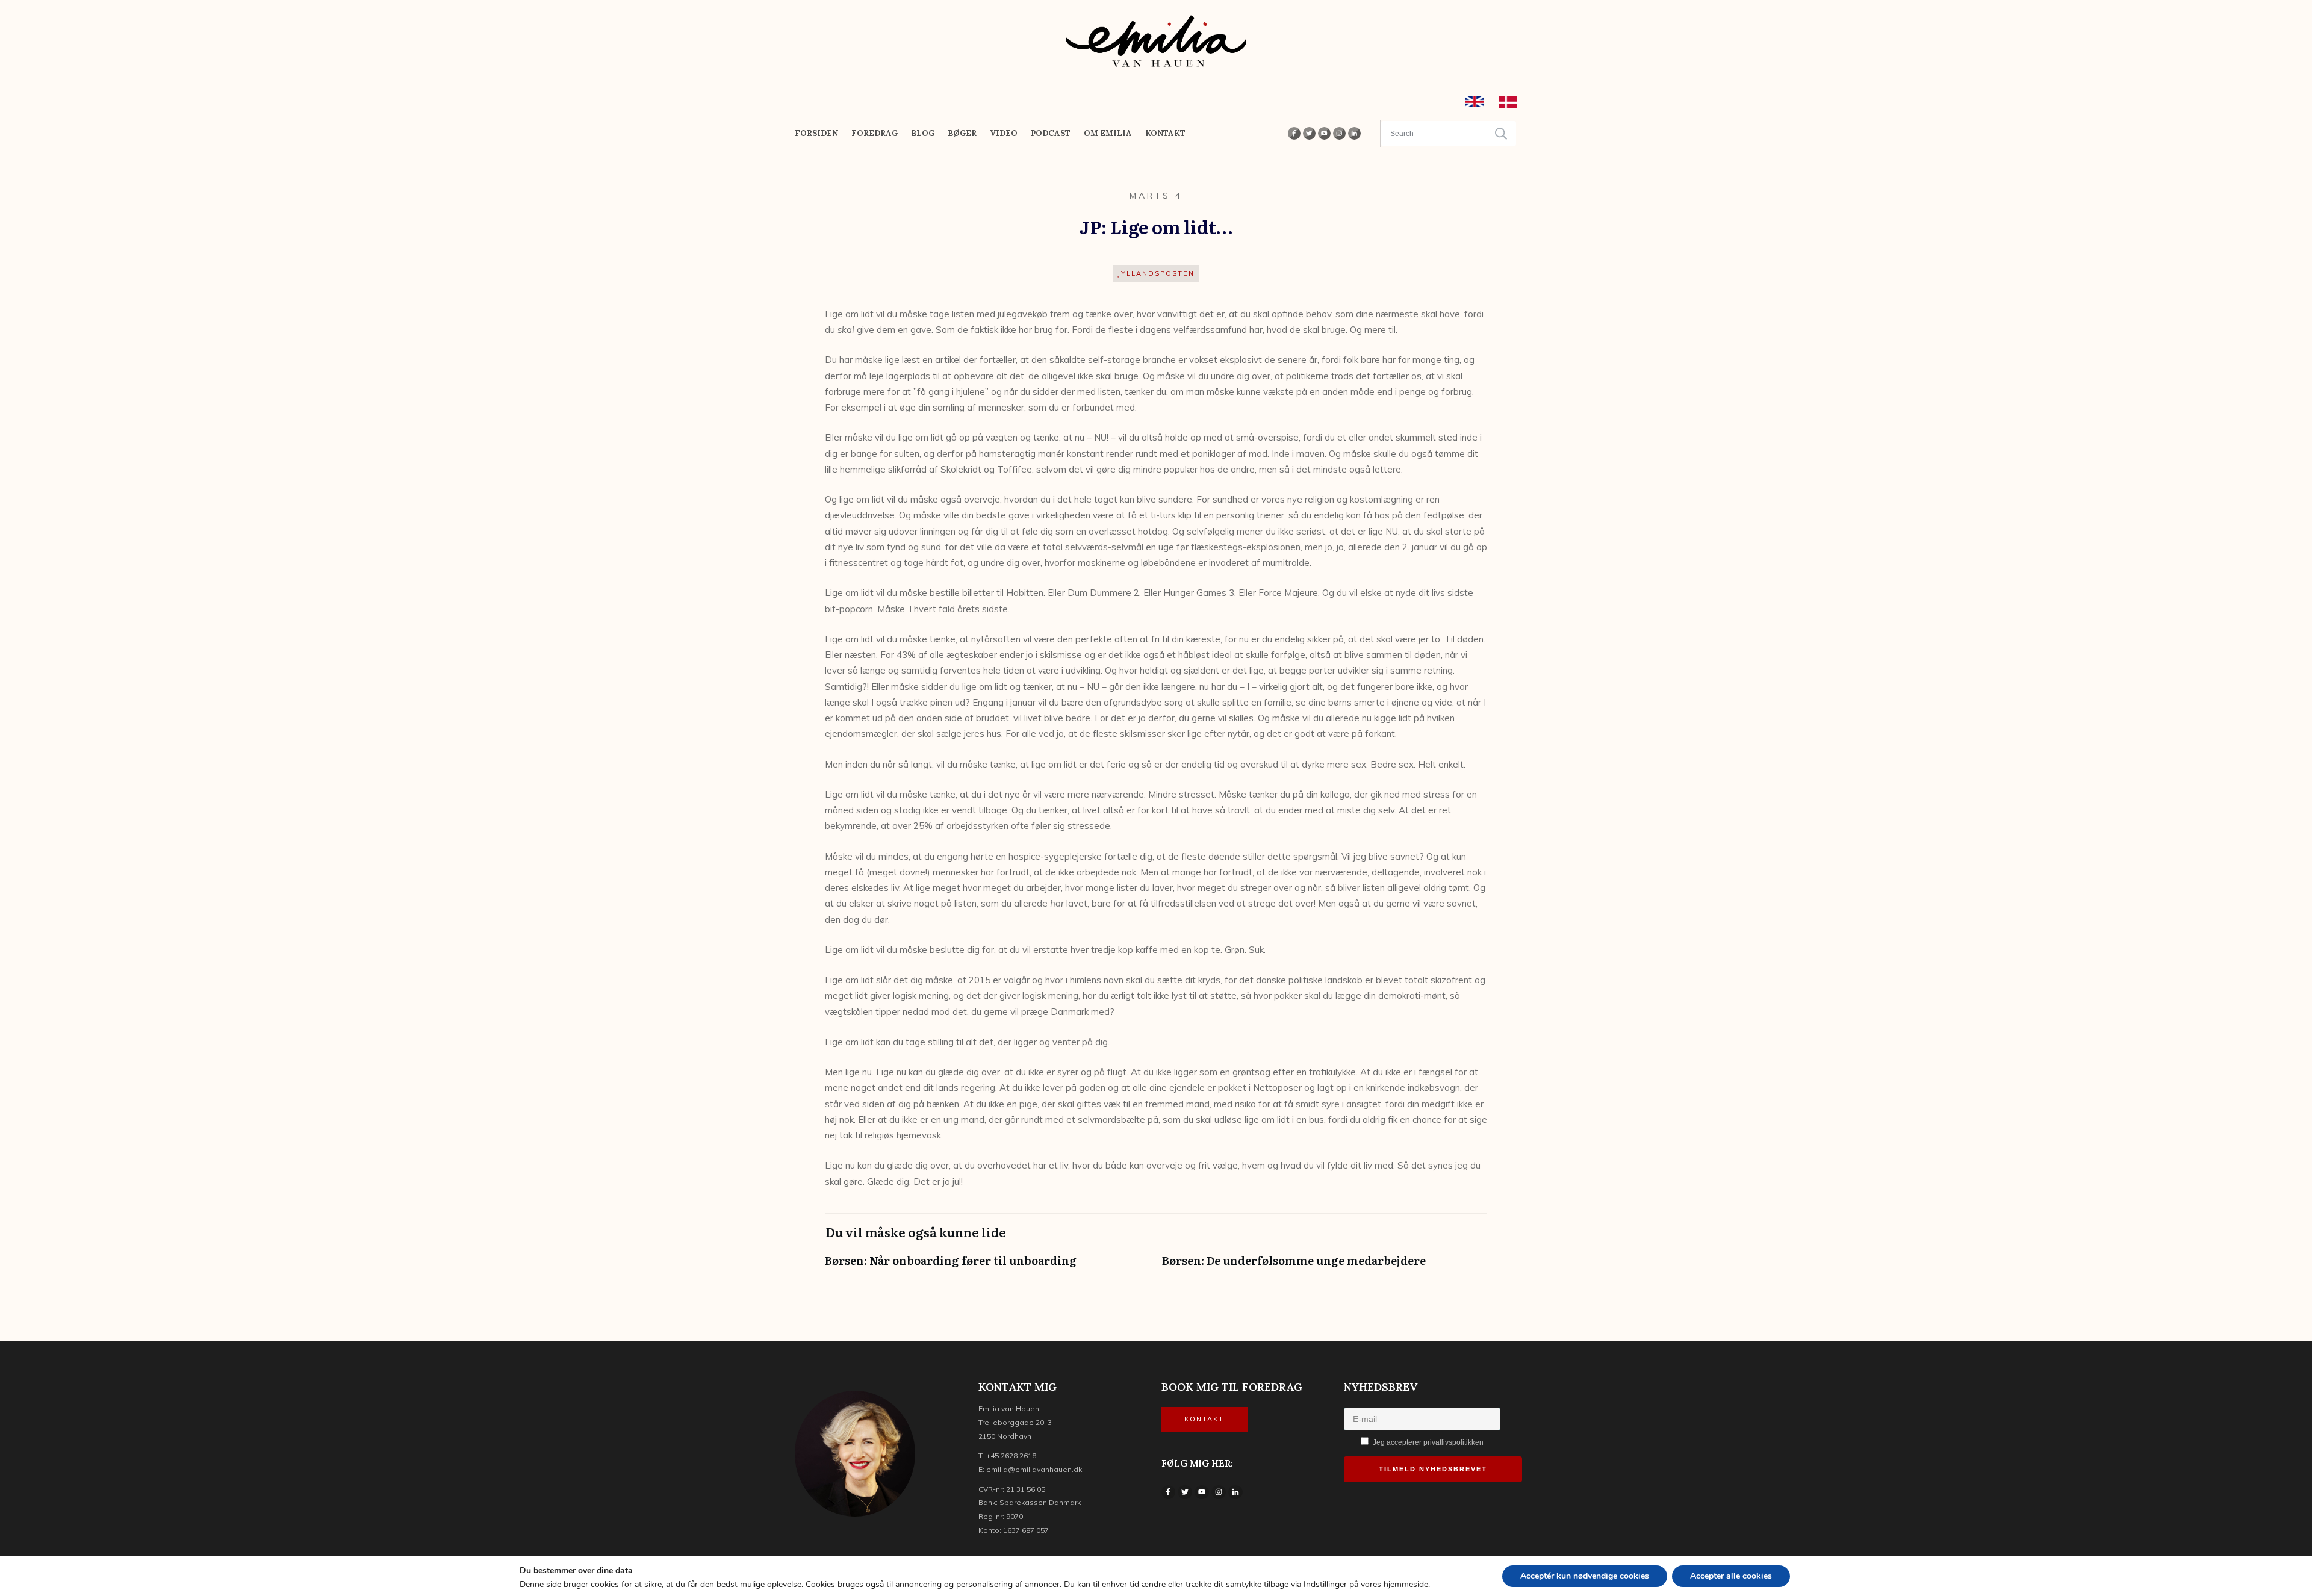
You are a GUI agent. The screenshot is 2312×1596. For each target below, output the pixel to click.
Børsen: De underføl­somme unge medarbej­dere (1325, 1266)
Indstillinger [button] (1325, 1584)
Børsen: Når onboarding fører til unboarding (987, 1266)
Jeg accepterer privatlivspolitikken (1427, 1442)
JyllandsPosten (1156, 273)
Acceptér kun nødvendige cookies (1585, 1576)
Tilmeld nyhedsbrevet (1433, 1469)
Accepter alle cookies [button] (1731, 1576)
